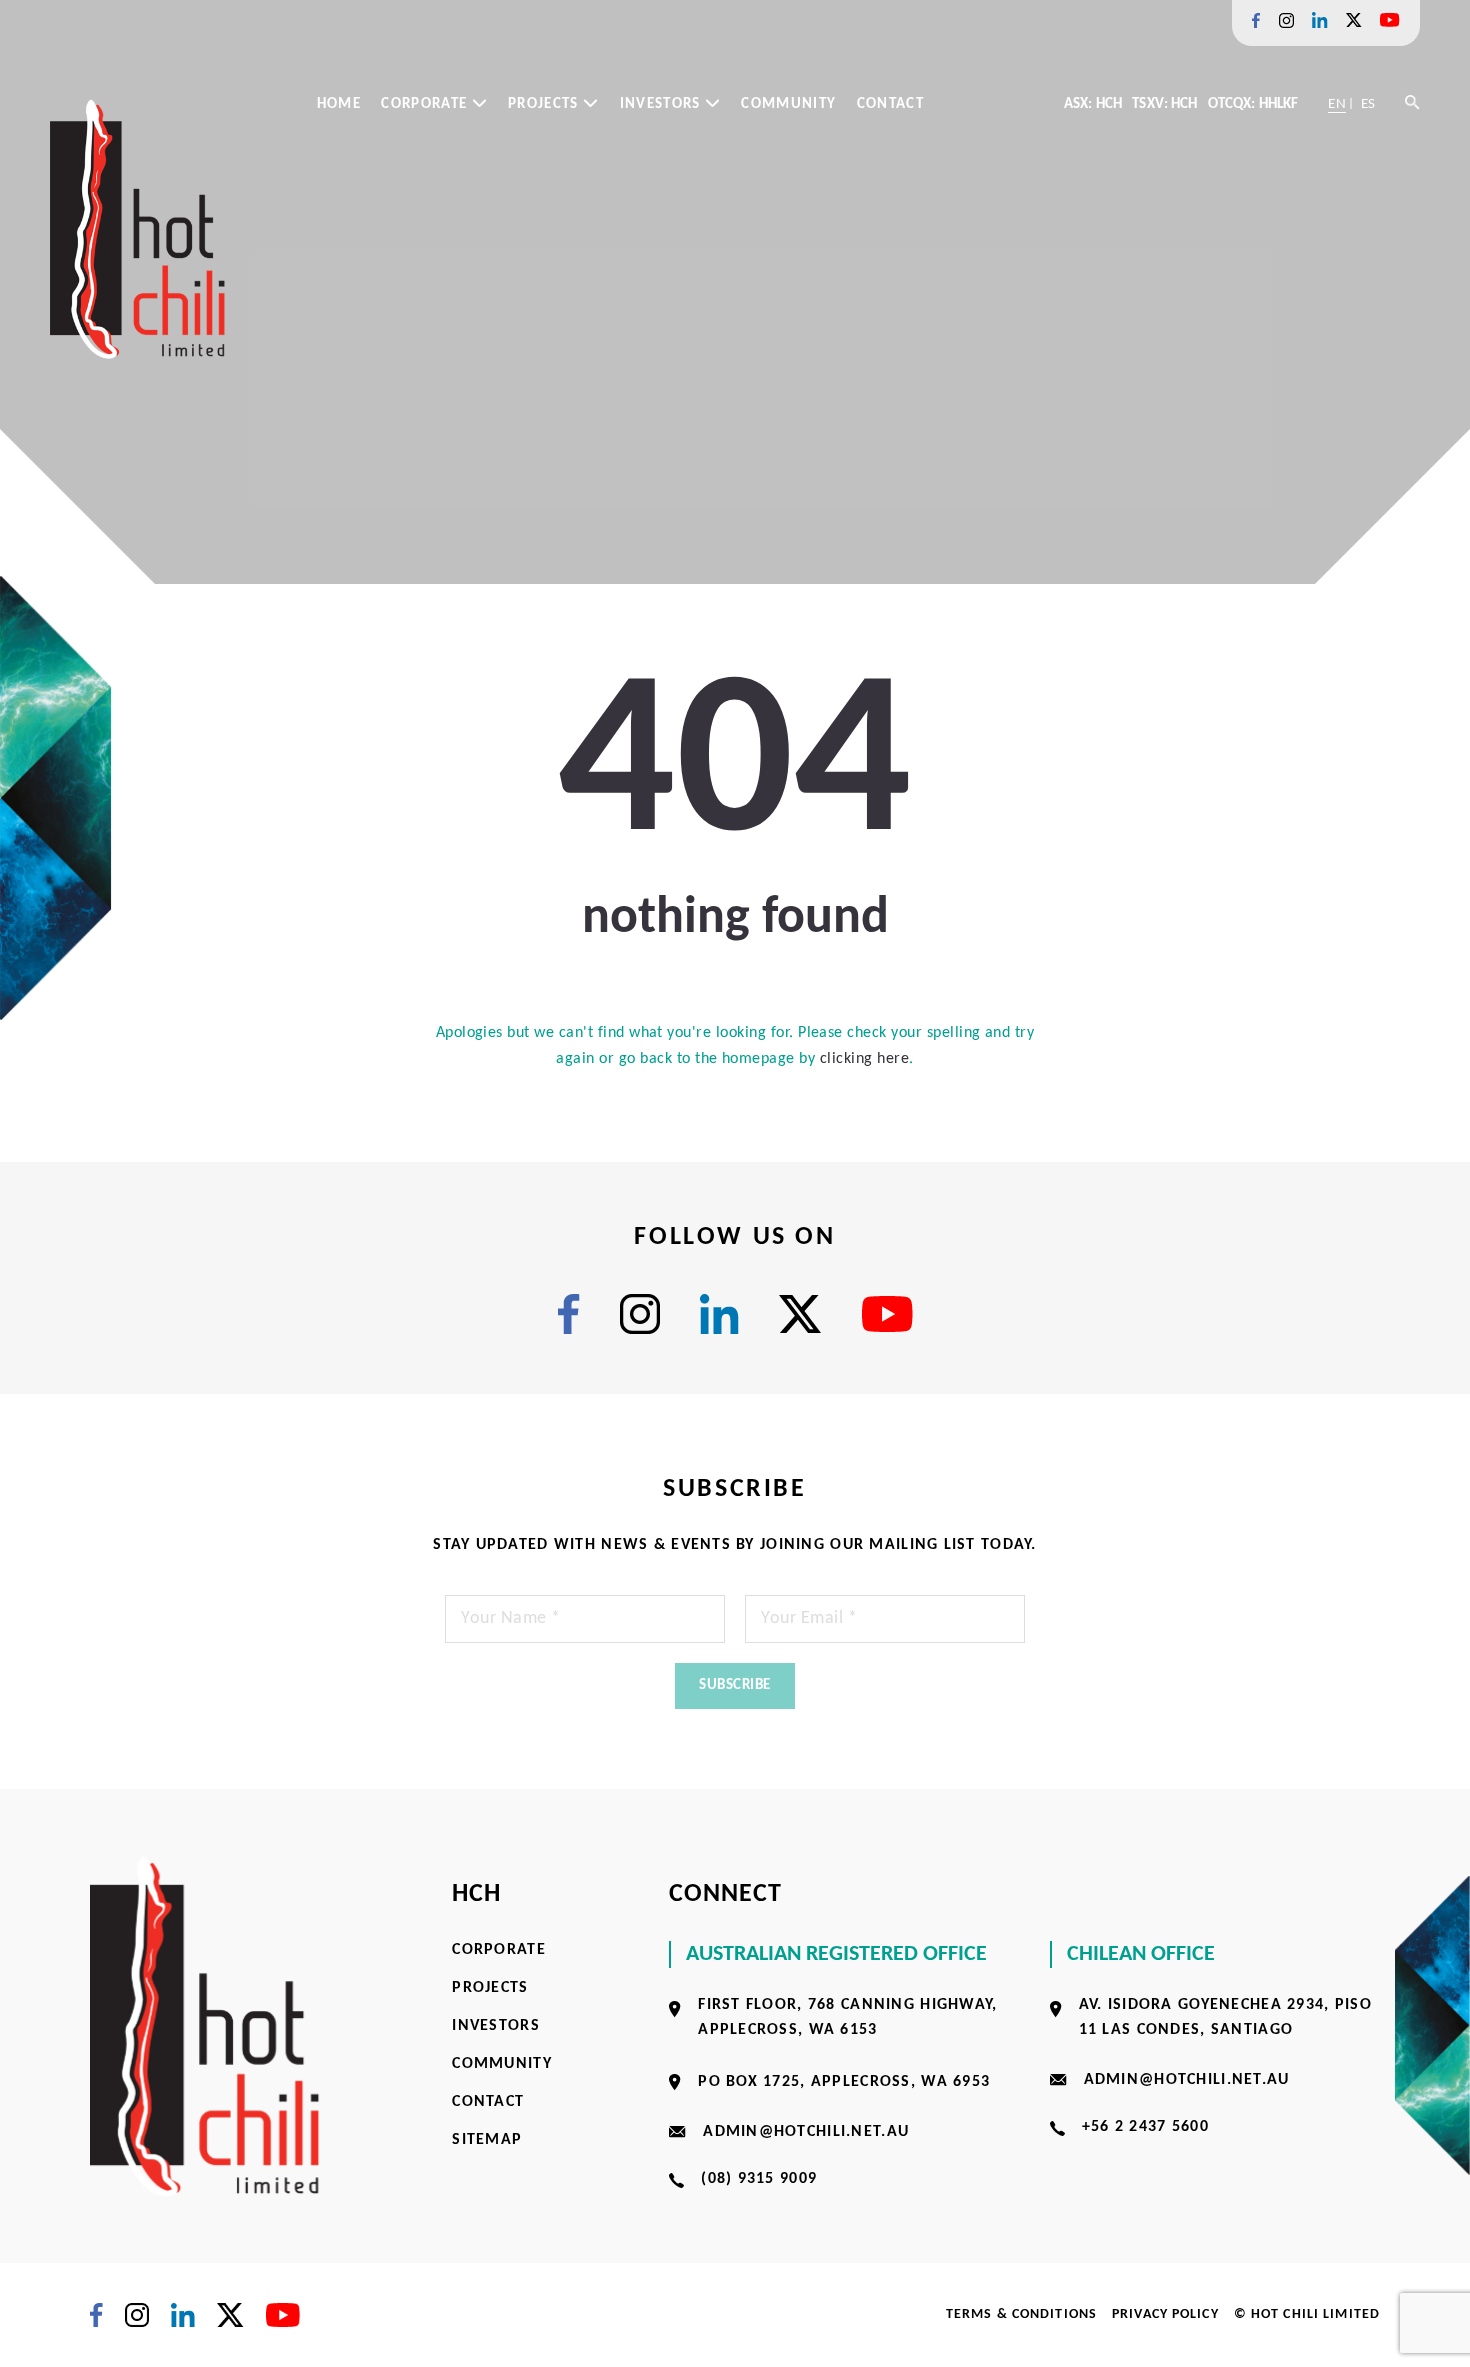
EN (1336, 104)
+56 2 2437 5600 (1145, 2127)
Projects (545, 104)
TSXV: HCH (1164, 104)
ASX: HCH (1093, 104)
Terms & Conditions (1021, 2314)
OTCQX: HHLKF (1253, 104)
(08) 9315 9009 (759, 2179)
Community (788, 104)
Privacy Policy (1165, 2314)
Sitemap (487, 2140)
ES (1368, 104)
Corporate (426, 104)
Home (339, 104)
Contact (890, 104)
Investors (663, 104)
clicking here (864, 1059)
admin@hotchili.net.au (806, 2132)
